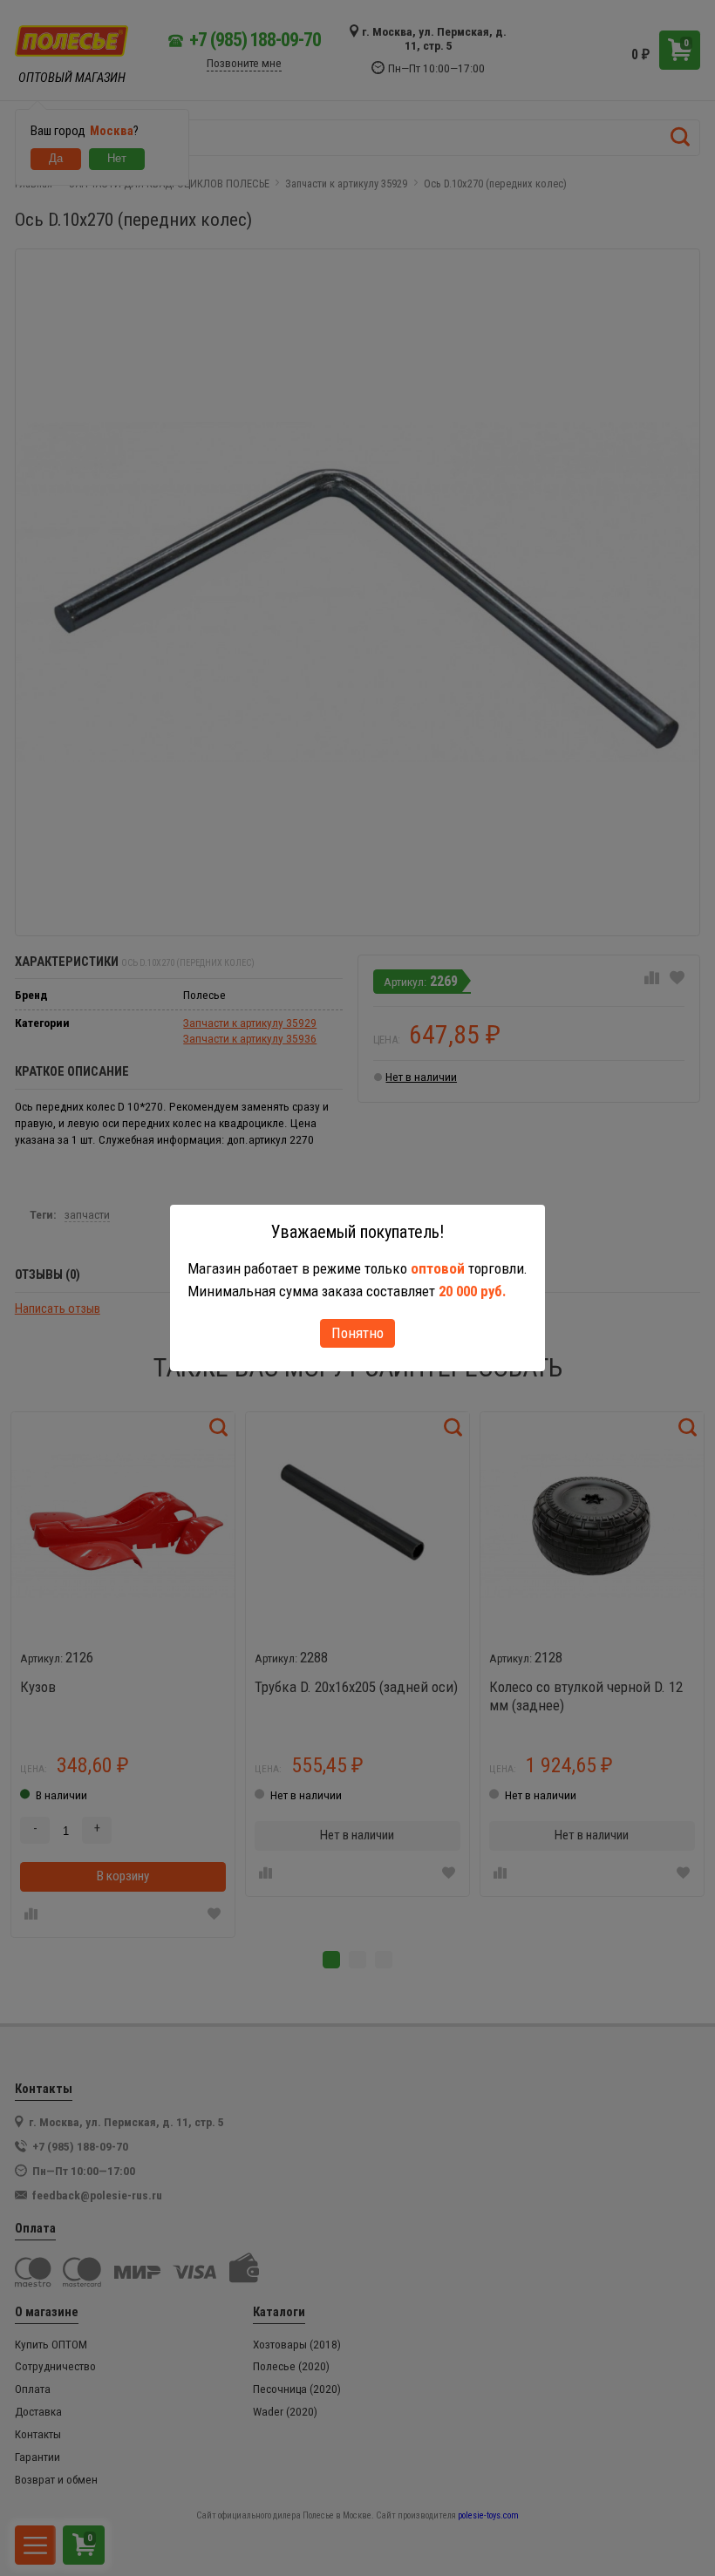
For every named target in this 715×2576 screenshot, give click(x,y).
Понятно (357, 1333)
